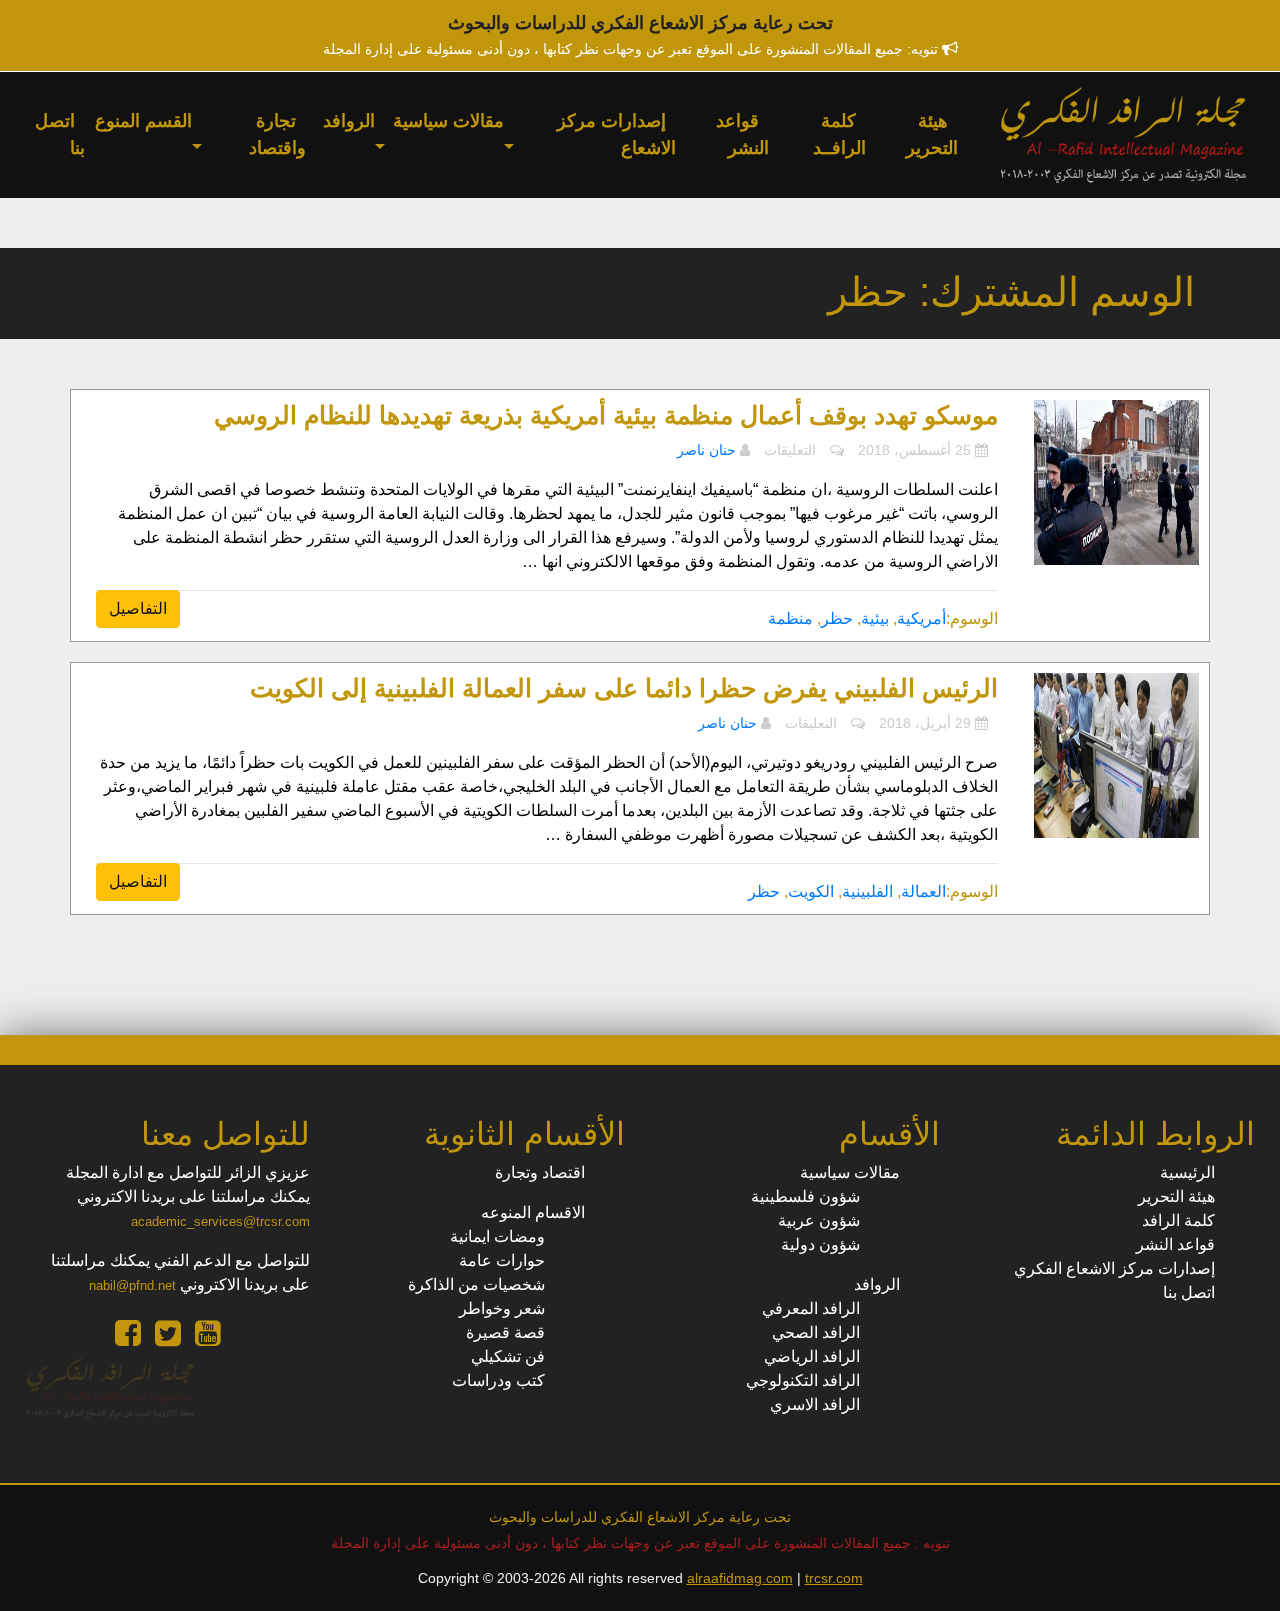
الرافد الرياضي (812, 1356)
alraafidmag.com (740, 1578)
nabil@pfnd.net (132, 1285)
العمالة (923, 891)
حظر (837, 618)
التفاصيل (138, 608)
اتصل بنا (60, 134)
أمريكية (921, 618)
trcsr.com (834, 1578)
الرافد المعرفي (811, 1308)
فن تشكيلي (508, 1356)
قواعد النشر (742, 134)
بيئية (875, 618)
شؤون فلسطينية (805, 1196)
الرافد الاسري (815, 1404)
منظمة (790, 618)
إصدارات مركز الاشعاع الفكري (1114, 1268)
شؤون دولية (820, 1244)
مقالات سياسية (448, 121)
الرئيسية (1187, 1172)
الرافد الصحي (816, 1332)
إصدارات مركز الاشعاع (616, 134)
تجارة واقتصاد (277, 134)
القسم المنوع (143, 121)
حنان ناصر (706, 450)
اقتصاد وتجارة (540, 1172)
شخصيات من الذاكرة (476, 1284)
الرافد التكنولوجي (803, 1380)
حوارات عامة (502, 1260)
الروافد (349, 121)
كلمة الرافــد (839, 134)
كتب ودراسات (498, 1380)
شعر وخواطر (502, 1308)
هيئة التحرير (932, 134)
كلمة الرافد (1178, 1220)
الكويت (811, 891)
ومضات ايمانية (497, 1236)
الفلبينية (867, 891)
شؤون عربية (819, 1220)
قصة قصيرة (505, 1332)
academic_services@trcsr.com (220, 1221)
